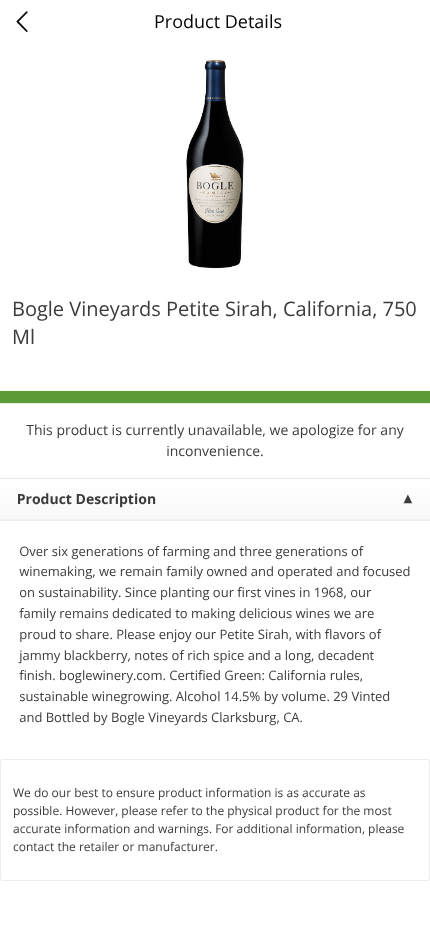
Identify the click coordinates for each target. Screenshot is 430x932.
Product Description (86, 499)
